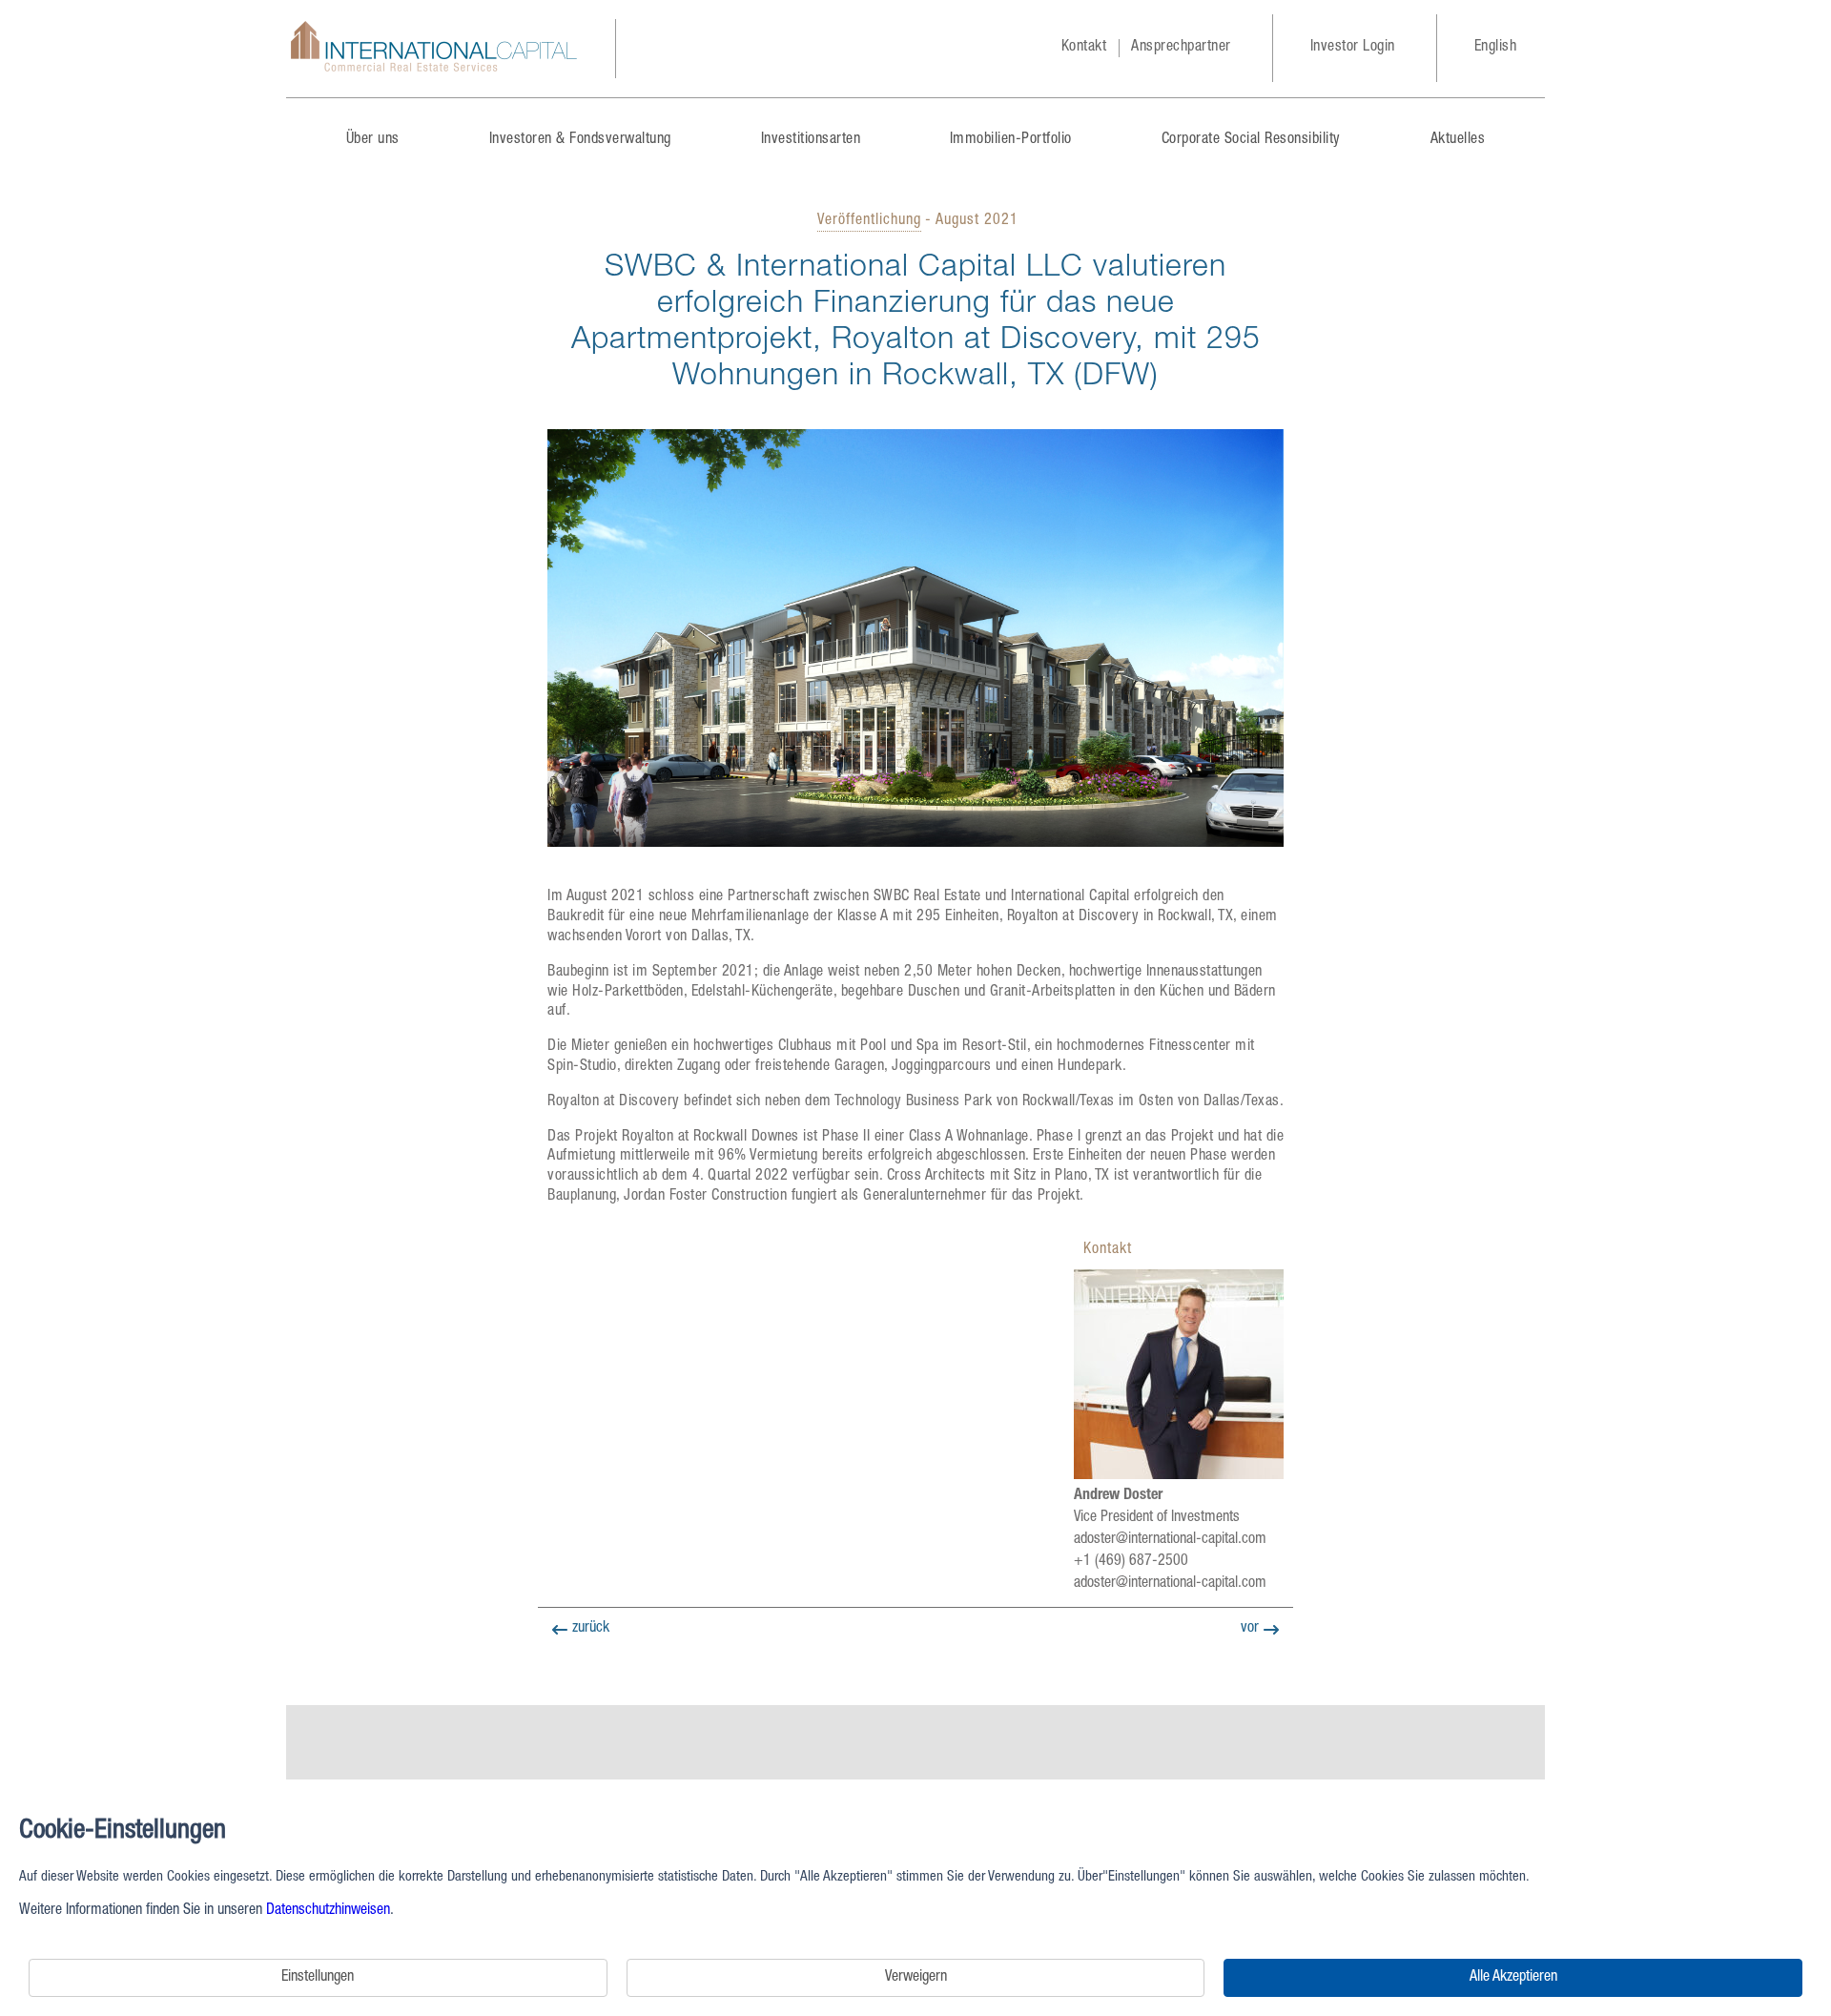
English (1496, 48)
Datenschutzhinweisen (328, 1911)
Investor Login (1353, 48)
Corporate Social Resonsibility (1251, 140)
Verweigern (916, 1978)
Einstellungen (318, 1978)
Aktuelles (1458, 140)
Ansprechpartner (1181, 48)
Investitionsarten (811, 140)
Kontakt (1084, 48)
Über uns (373, 140)
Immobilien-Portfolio (1011, 140)
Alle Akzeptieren (1513, 1978)
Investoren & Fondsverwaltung (580, 140)
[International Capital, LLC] (434, 49)
